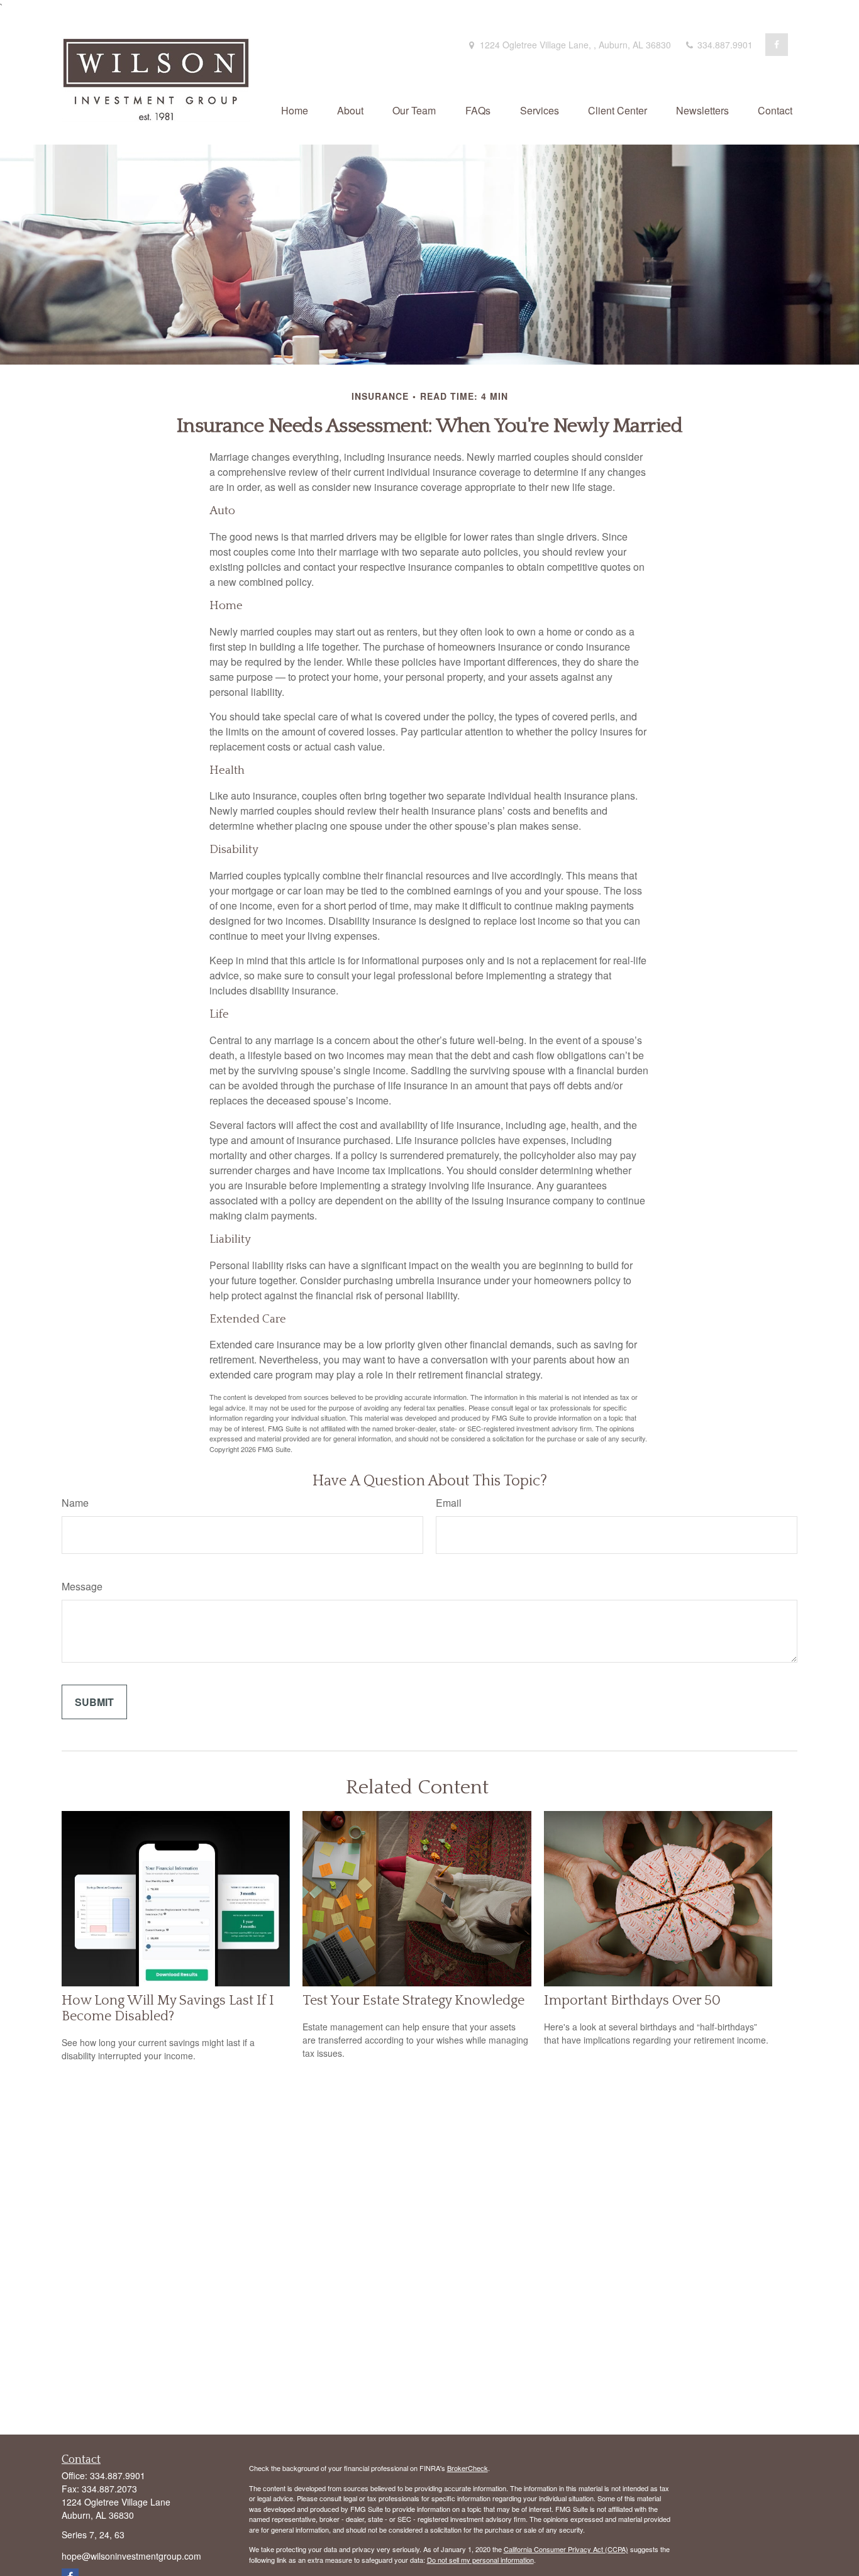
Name (75, 1503)
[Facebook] (777, 45)
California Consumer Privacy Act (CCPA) (566, 2549)
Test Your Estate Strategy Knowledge (413, 2001)
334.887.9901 (724, 45)
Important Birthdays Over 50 (632, 2001)
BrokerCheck (468, 2468)
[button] (295, 110)
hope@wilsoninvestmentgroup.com (131, 2556)
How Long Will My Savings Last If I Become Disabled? (168, 2008)
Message (82, 1586)
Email (449, 1503)
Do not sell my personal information (480, 2560)
